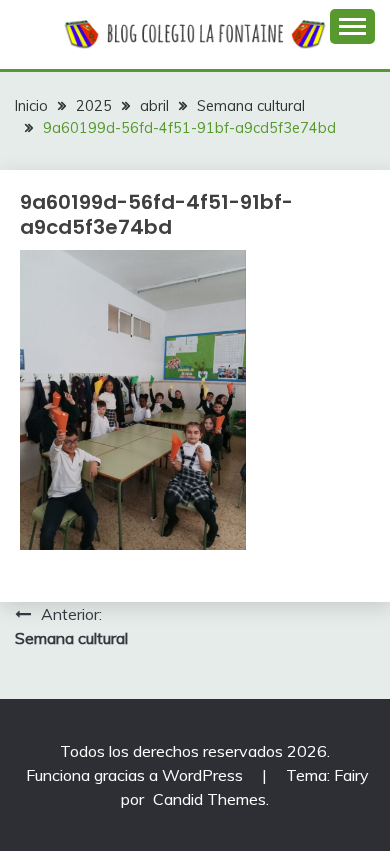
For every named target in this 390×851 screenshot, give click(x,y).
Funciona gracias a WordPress (136, 775)
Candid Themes (209, 799)
